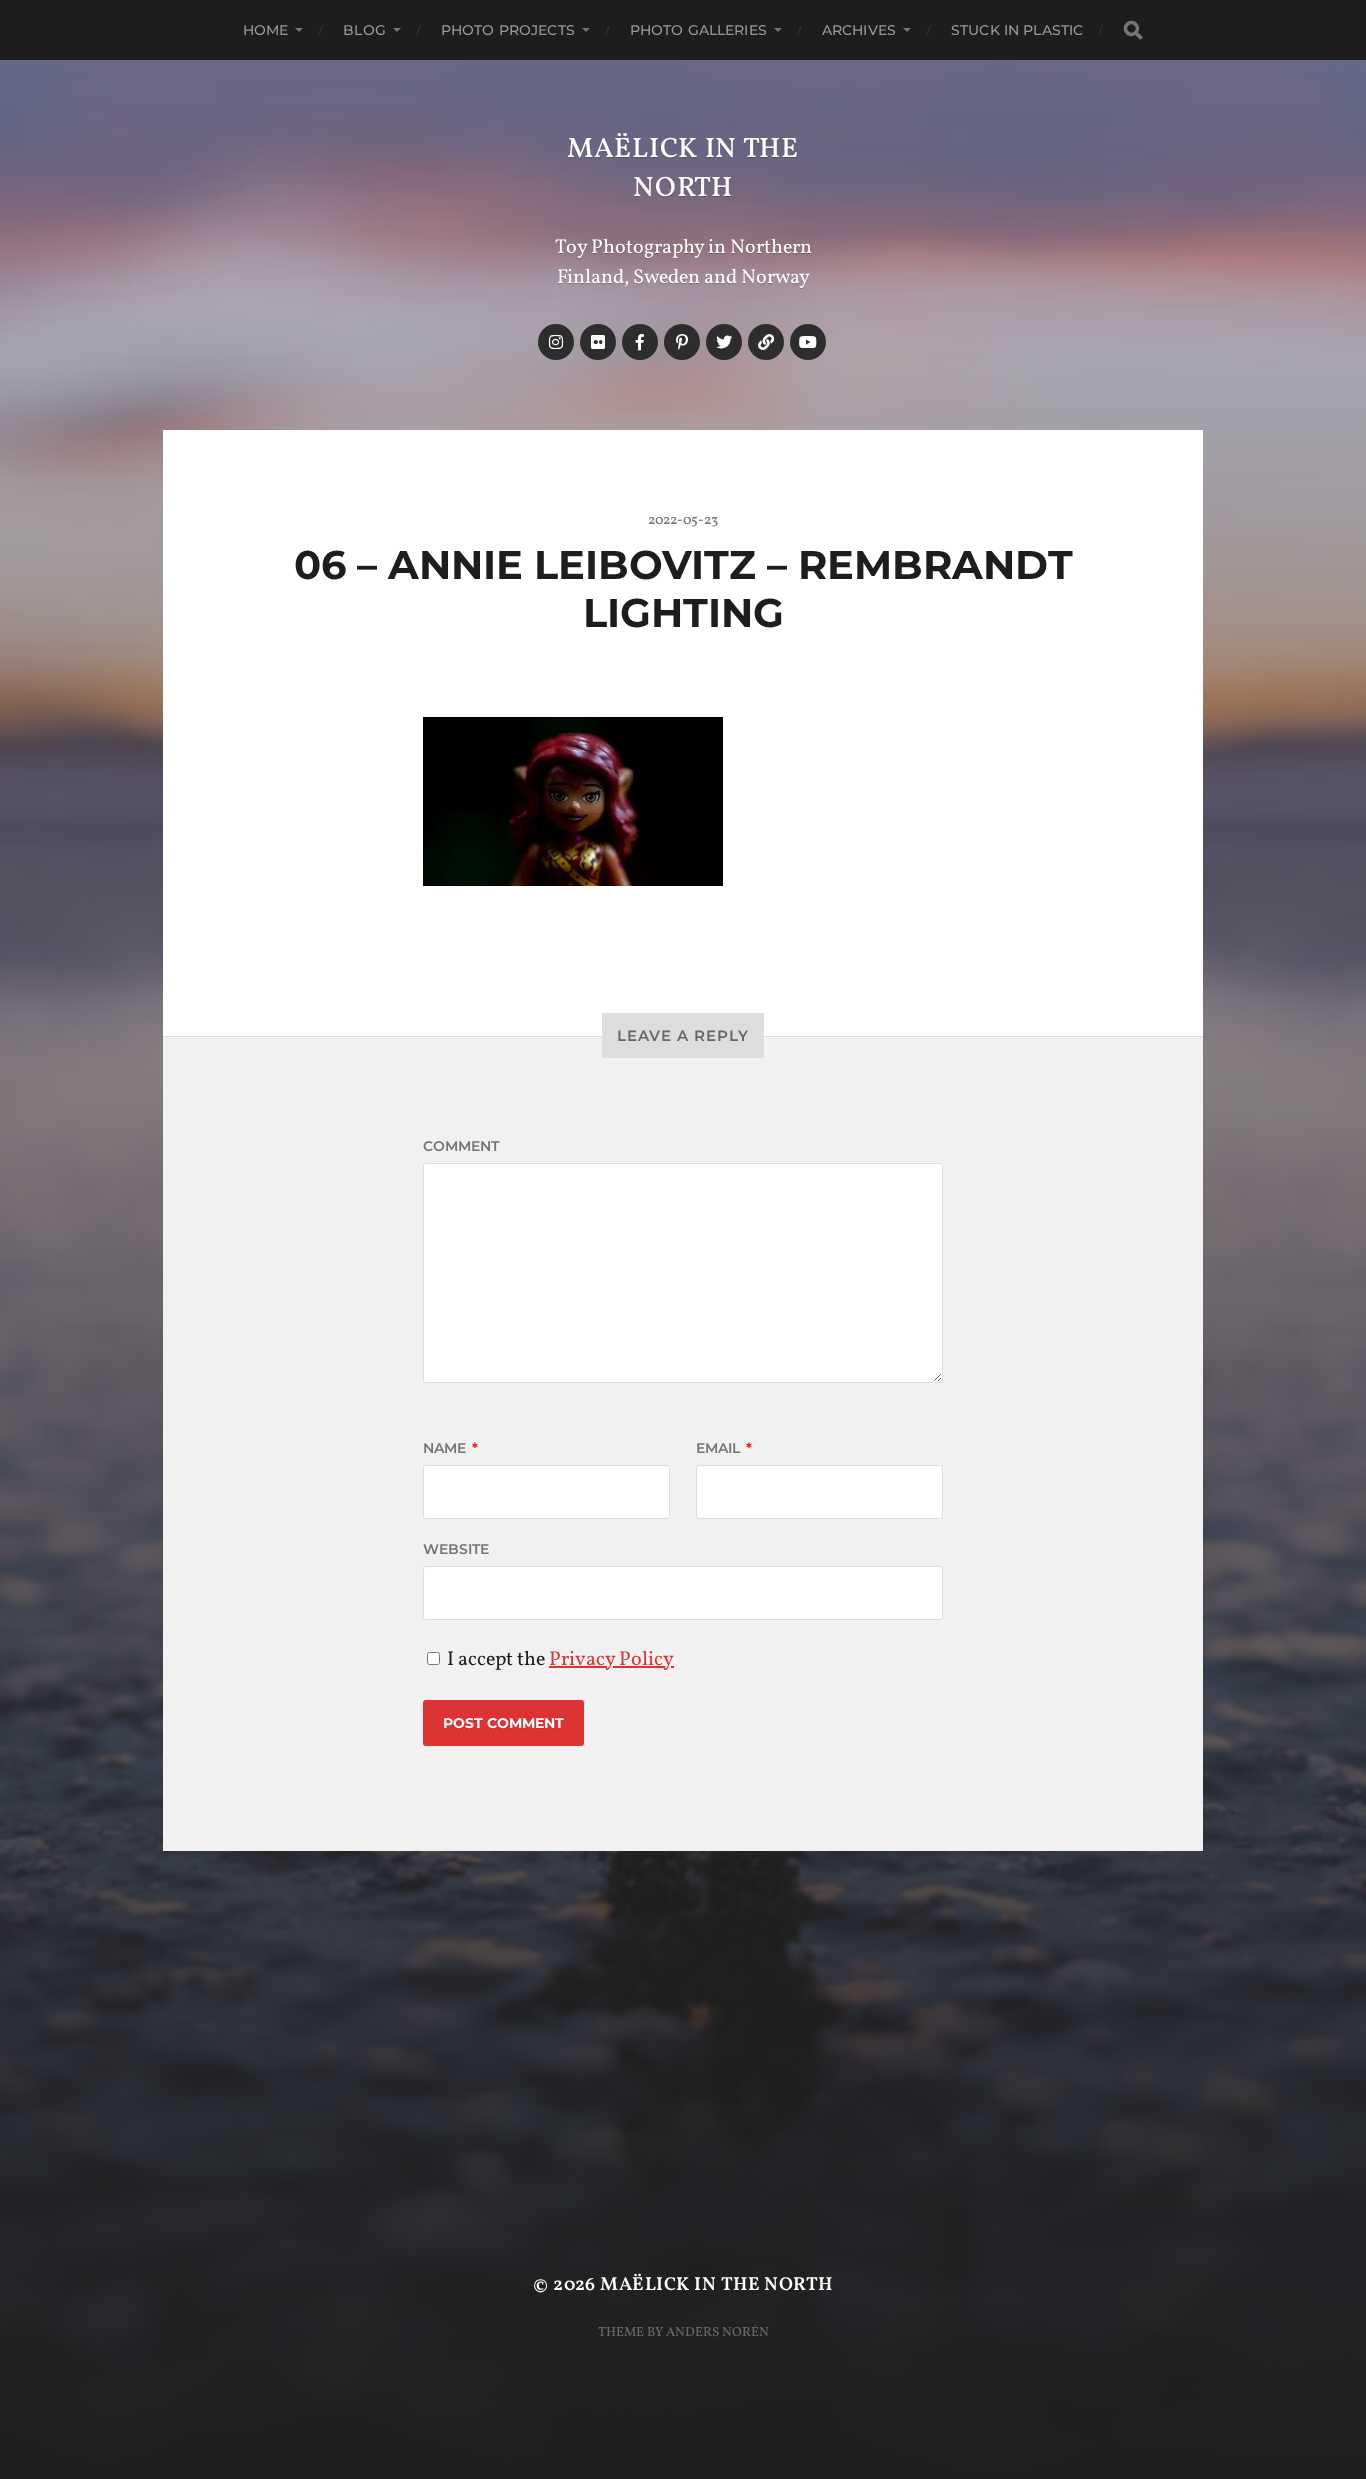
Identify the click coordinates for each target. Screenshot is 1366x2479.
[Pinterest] (682, 342)
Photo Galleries (698, 30)
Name (450, 1448)
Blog (364, 30)
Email (724, 1448)
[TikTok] (766, 342)
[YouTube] (808, 342)
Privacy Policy (611, 1660)
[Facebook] (640, 342)
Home (266, 30)
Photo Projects (508, 30)
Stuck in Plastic (1017, 30)
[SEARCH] (1133, 30)
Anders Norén (717, 2332)
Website (456, 1549)
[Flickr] (598, 342)
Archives (859, 30)
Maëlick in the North (683, 169)
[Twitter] (724, 342)
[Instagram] (556, 342)
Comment (461, 1146)
